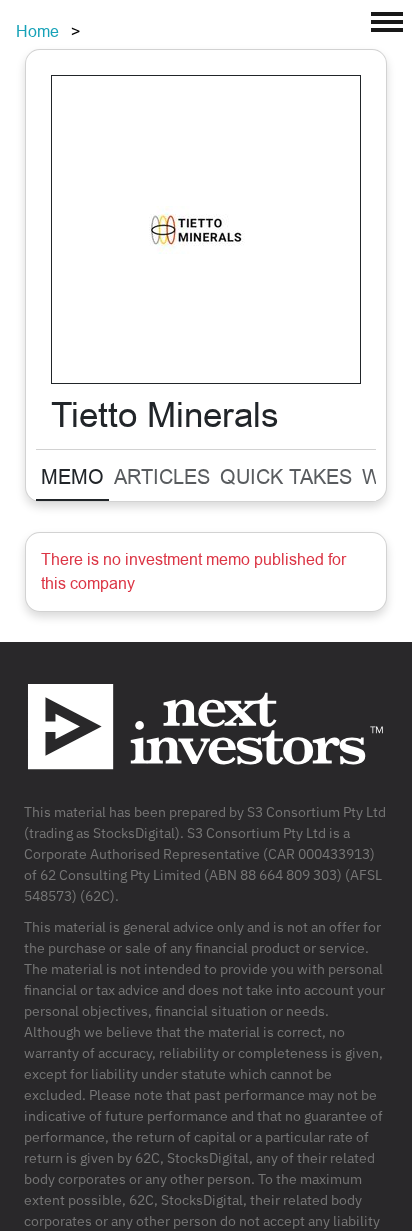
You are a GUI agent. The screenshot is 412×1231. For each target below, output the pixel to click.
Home (37, 31)
